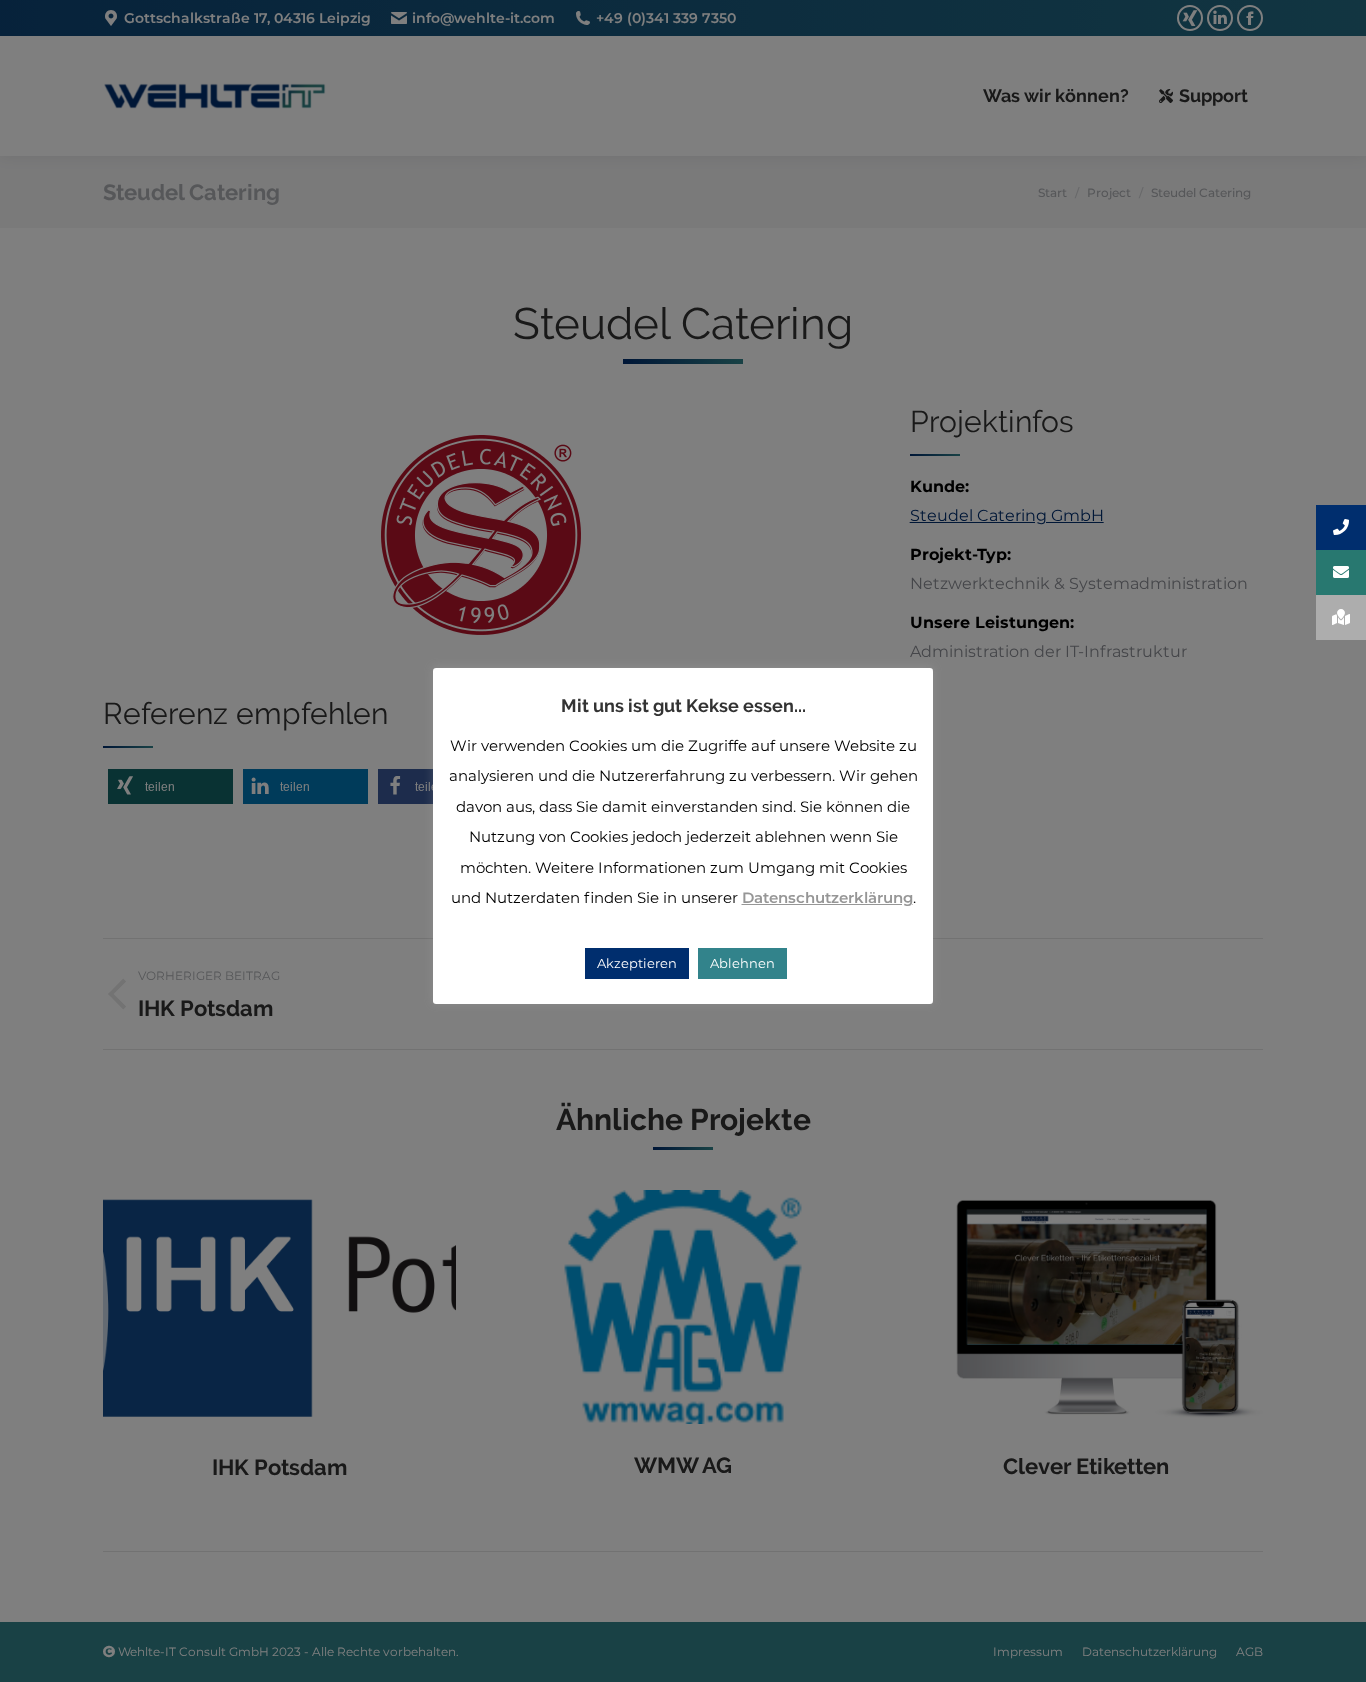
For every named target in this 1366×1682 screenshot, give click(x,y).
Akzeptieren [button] (637, 963)
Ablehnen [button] (742, 963)
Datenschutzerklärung (827, 897)
